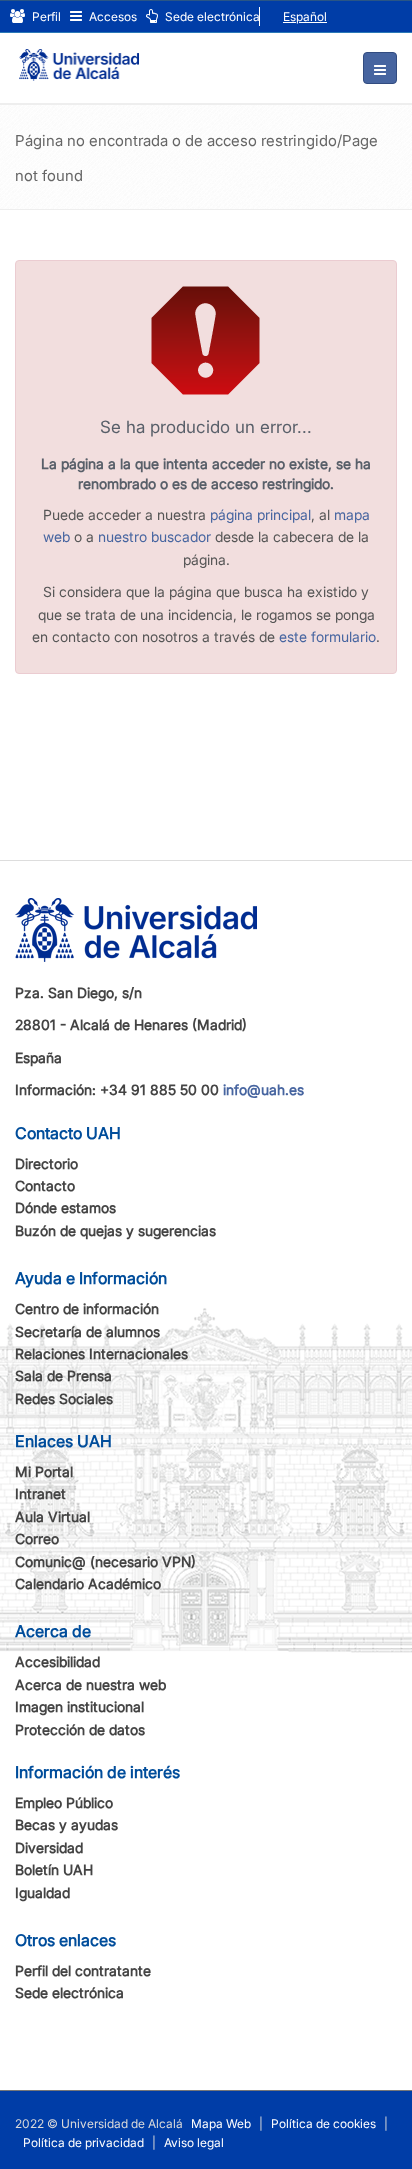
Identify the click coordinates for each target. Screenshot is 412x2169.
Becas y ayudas (66, 1824)
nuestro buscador (154, 536)
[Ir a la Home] (79, 56)
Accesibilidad (57, 1661)
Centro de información (87, 1308)
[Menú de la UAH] (380, 68)
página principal (260, 514)
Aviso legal (194, 2142)
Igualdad (42, 1892)
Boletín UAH (54, 1869)
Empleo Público (64, 1802)
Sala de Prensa (63, 1375)
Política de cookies (323, 2123)
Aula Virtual (52, 1516)
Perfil (45, 16)
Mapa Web (221, 2123)
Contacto (45, 1185)
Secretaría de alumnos (87, 1331)
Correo (37, 1538)
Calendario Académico (88, 1583)
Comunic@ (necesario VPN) (105, 1561)
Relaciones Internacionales (101, 1353)
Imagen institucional (79, 1706)
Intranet (40, 1493)
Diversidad (49, 1847)
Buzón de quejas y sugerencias (115, 1230)
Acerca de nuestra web (90, 1684)
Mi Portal (44, 1471)
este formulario (327, 636)
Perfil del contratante (83, 1970)
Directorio (46, 1163)
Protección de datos (80, 1729)
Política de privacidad (83, 2142)
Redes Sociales (64, 1398)
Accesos (111, 16)
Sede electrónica (211, 16)
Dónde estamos (65, 1207)
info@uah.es (263, 1089)
